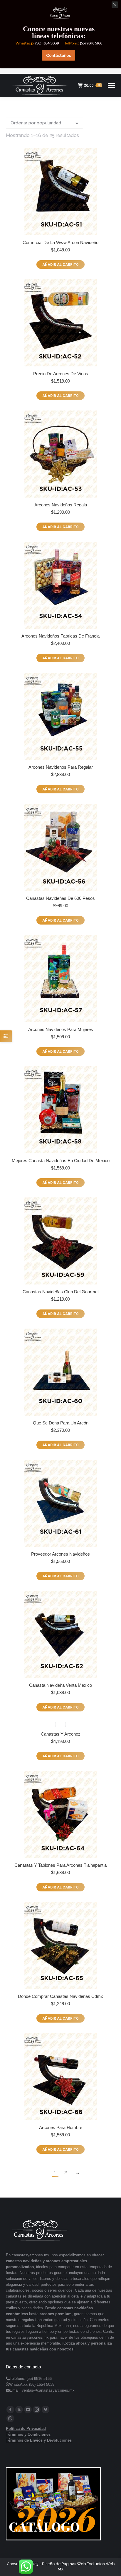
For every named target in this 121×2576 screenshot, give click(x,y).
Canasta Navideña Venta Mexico (60, 1685)
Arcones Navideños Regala (61, 505)
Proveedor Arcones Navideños (60, 1554)
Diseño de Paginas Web (64, 2564)
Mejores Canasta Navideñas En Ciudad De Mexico (61, 1161)
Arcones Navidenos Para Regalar (61, 767)
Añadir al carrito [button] (60, 265)
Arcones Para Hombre (61, 2127)
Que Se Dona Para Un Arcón (61, 1423)
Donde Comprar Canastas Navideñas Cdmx (60, 1996)
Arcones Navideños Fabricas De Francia (60, 636)
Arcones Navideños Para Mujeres (61, 1029)
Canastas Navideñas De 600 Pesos (60, 898)
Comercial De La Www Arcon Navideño (60, 242)
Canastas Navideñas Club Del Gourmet (61, 1292)
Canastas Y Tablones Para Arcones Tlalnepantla (60, 1865)
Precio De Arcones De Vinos (61, 374)
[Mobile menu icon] (111, 85)
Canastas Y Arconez (61, 1734)
